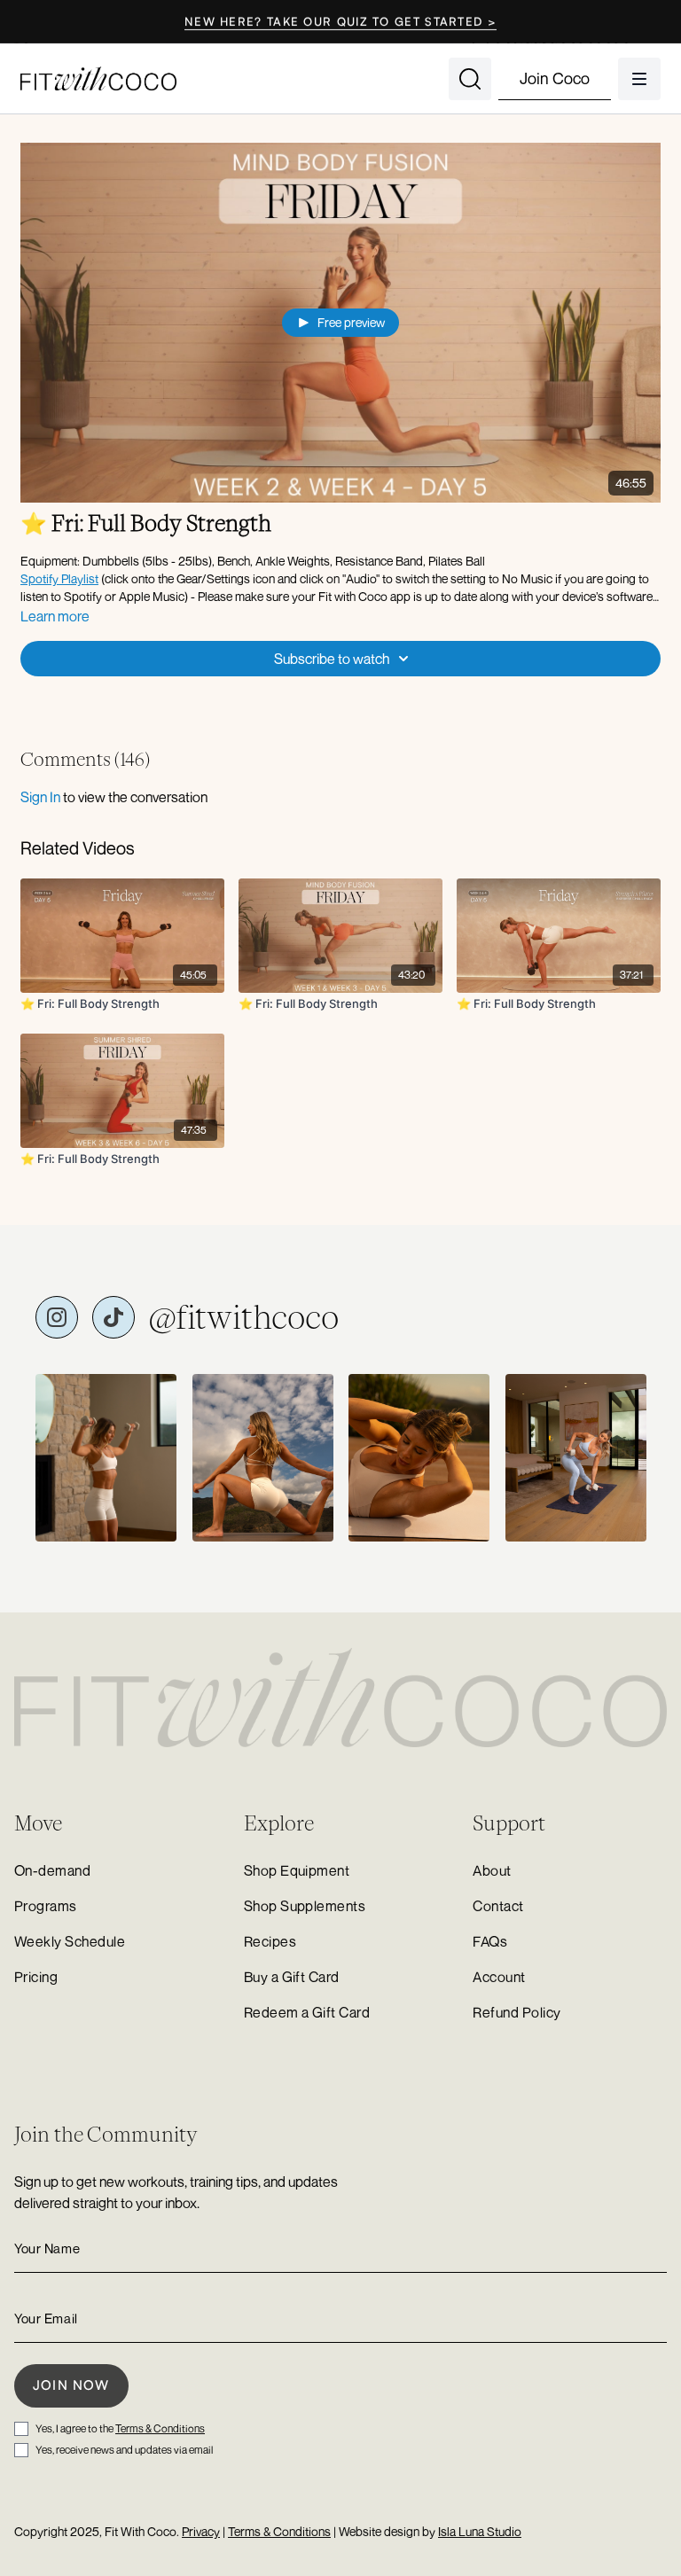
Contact (498, 1906)
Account (499, 1977)
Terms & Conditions (160, 2428)
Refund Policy (517, 2012)
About (492, 1870)
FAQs (490, 1941)
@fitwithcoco (244, 1317)
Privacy (201, 2531)
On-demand (52, 1870)
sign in (40, 797)
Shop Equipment (297, 1870)
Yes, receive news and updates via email (124, 2450)
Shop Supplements (305, 1906)
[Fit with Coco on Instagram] (57, 1317)
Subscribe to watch (332, 659)
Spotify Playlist (59, 578)
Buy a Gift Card (292, 1977)
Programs (46, 1906)
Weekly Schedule (70, 1941)
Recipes (270, 1941)
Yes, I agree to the (120, 2428)
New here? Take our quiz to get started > (340, 21)
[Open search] (470, 79)
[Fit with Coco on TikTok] (113, 1317)
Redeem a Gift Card (307, 2012)
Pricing (36, 1977)
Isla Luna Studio (480, 2531)
